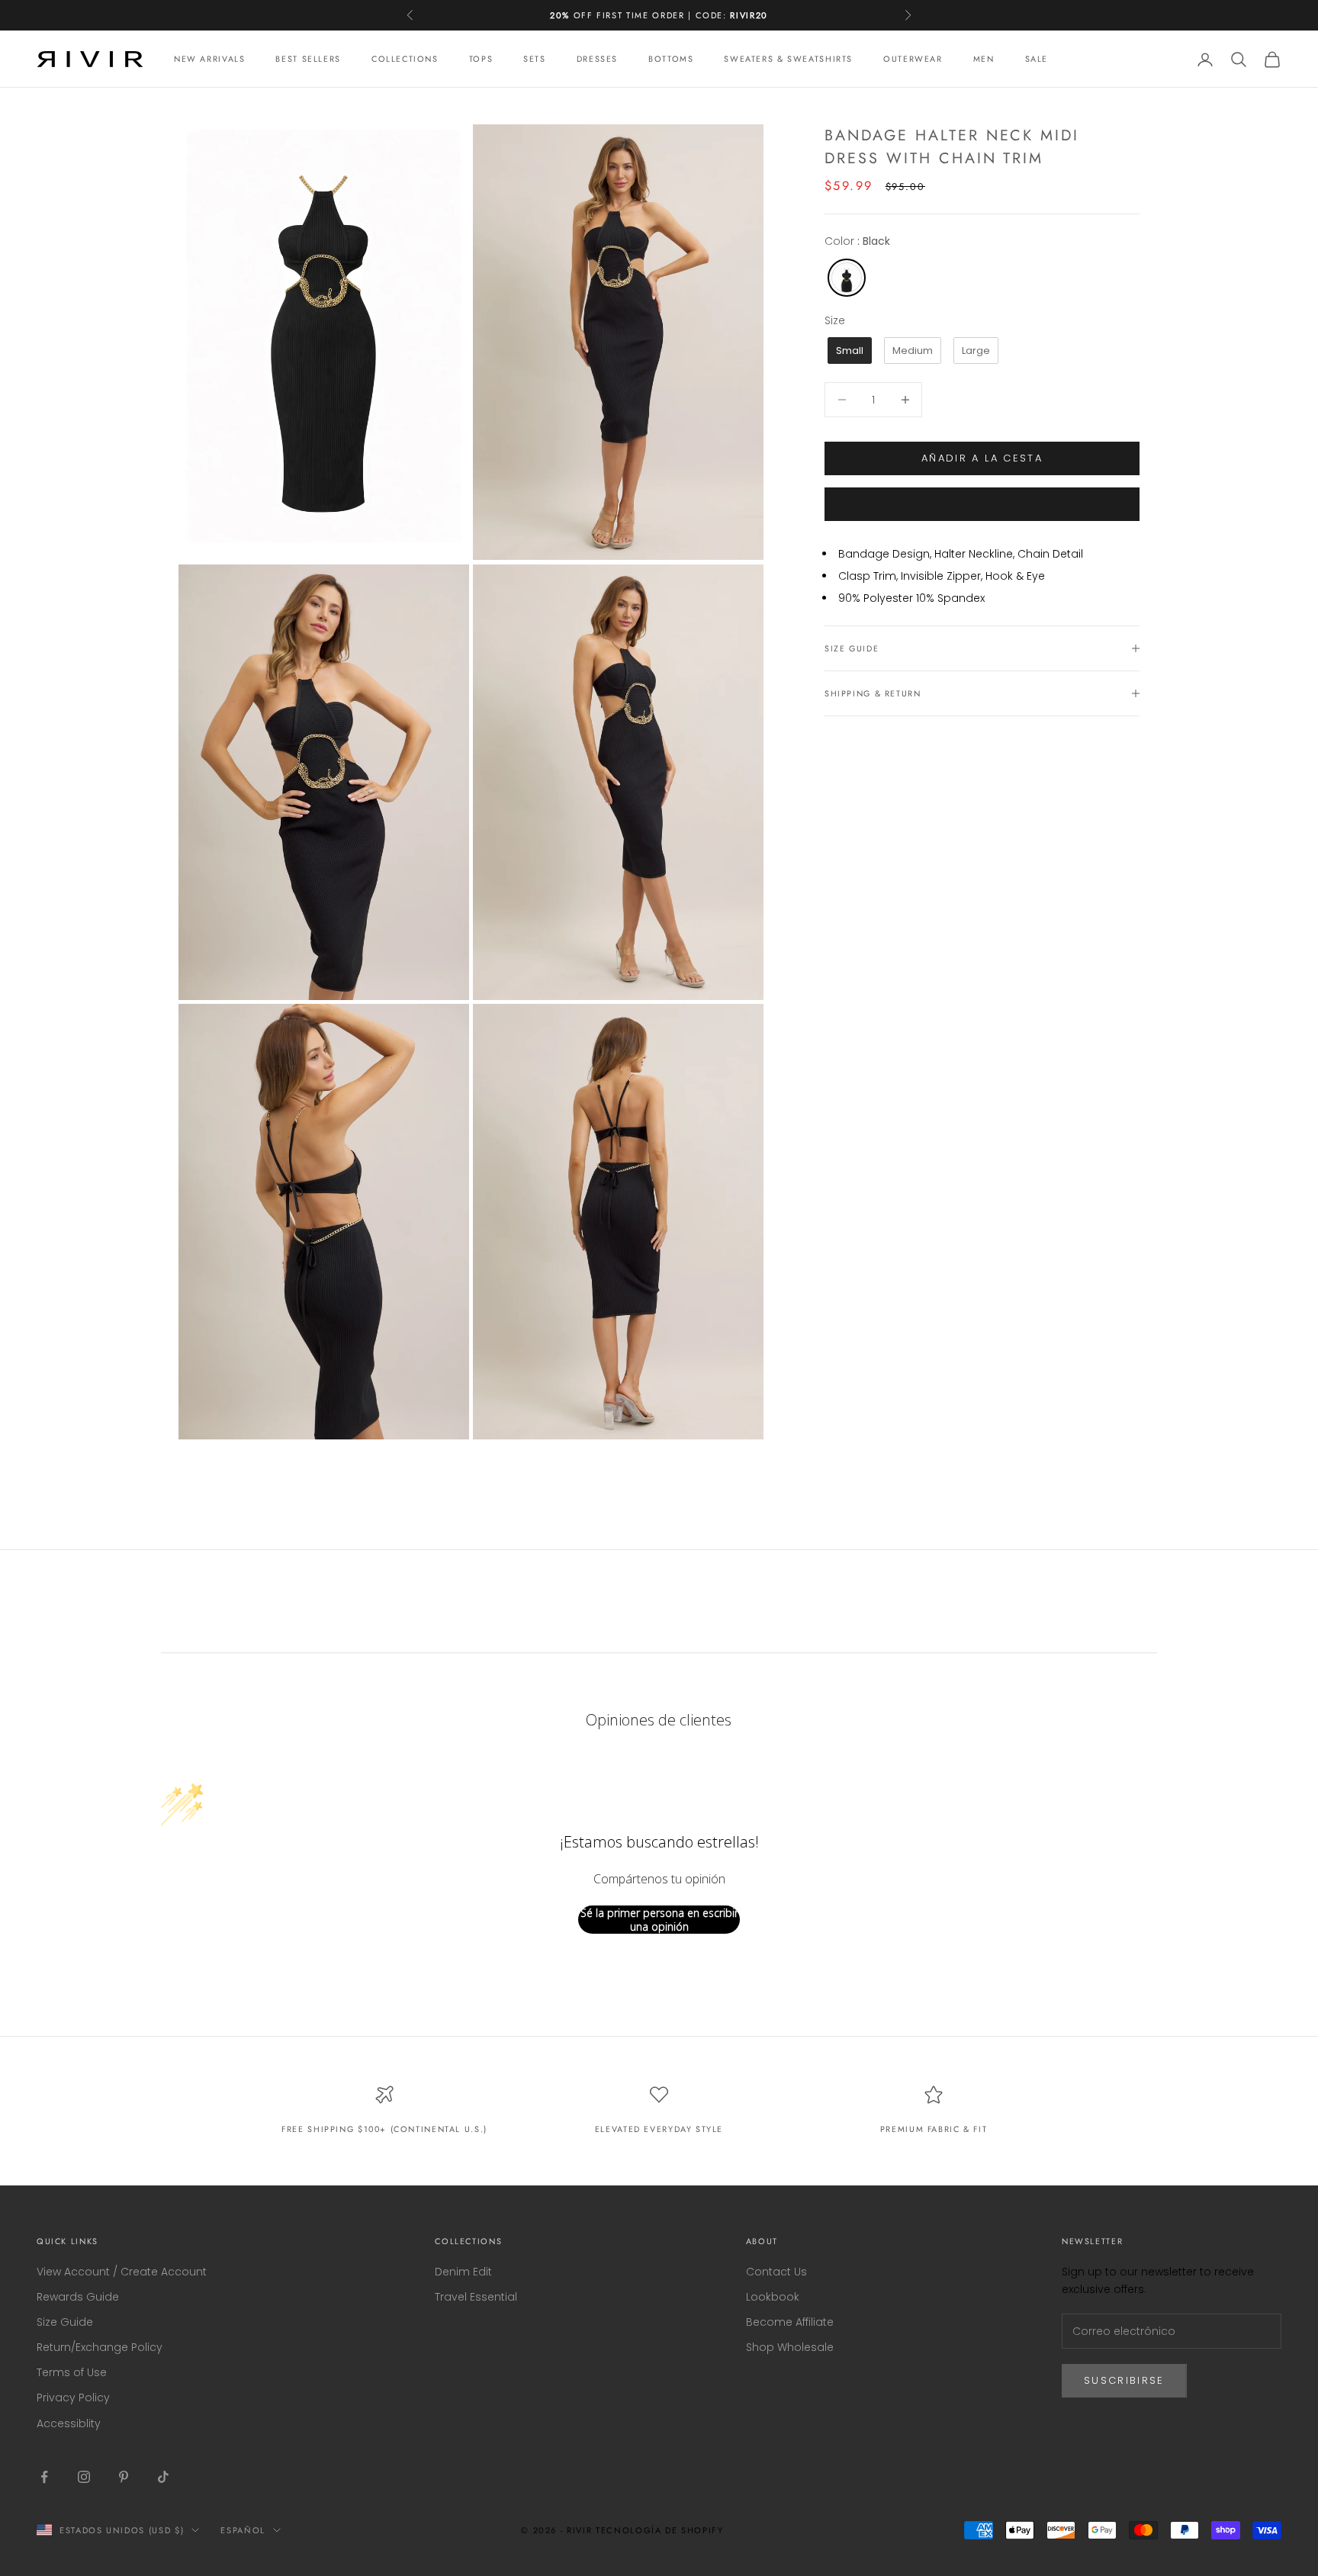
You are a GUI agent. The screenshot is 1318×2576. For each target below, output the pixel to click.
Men (984, 59)
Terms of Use (72, 2372)
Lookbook (773, 2297)
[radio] (845, 278)
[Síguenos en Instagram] (84, 2477)
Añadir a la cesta (982, 458)
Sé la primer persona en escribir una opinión (659, 1920)
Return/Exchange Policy (100, 2347)
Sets (534, 59)
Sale (1037, 59)
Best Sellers (308, 59)
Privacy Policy (73, 2398)
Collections (405, 59)
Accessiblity (69, 2423)
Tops (481, 59)
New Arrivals (209, 59)
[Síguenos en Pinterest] (124, 2477)
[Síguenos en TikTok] (163, 2477)
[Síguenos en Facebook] (44, 2477)
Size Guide (65, 2322)
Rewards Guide (78, 2297)
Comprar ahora (982, 504)
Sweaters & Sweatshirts (788, 59)
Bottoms (671, 59)
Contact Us (776, 2272)
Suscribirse (1124, 2380)
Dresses (597, 59)
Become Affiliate (790, 2322)
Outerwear (913, 59)
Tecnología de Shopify (660, 2530)
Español (243, 2530)
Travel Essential (476, 2297)
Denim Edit (463, 2272)
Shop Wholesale (790, 2347)
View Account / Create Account (122, 2272)
